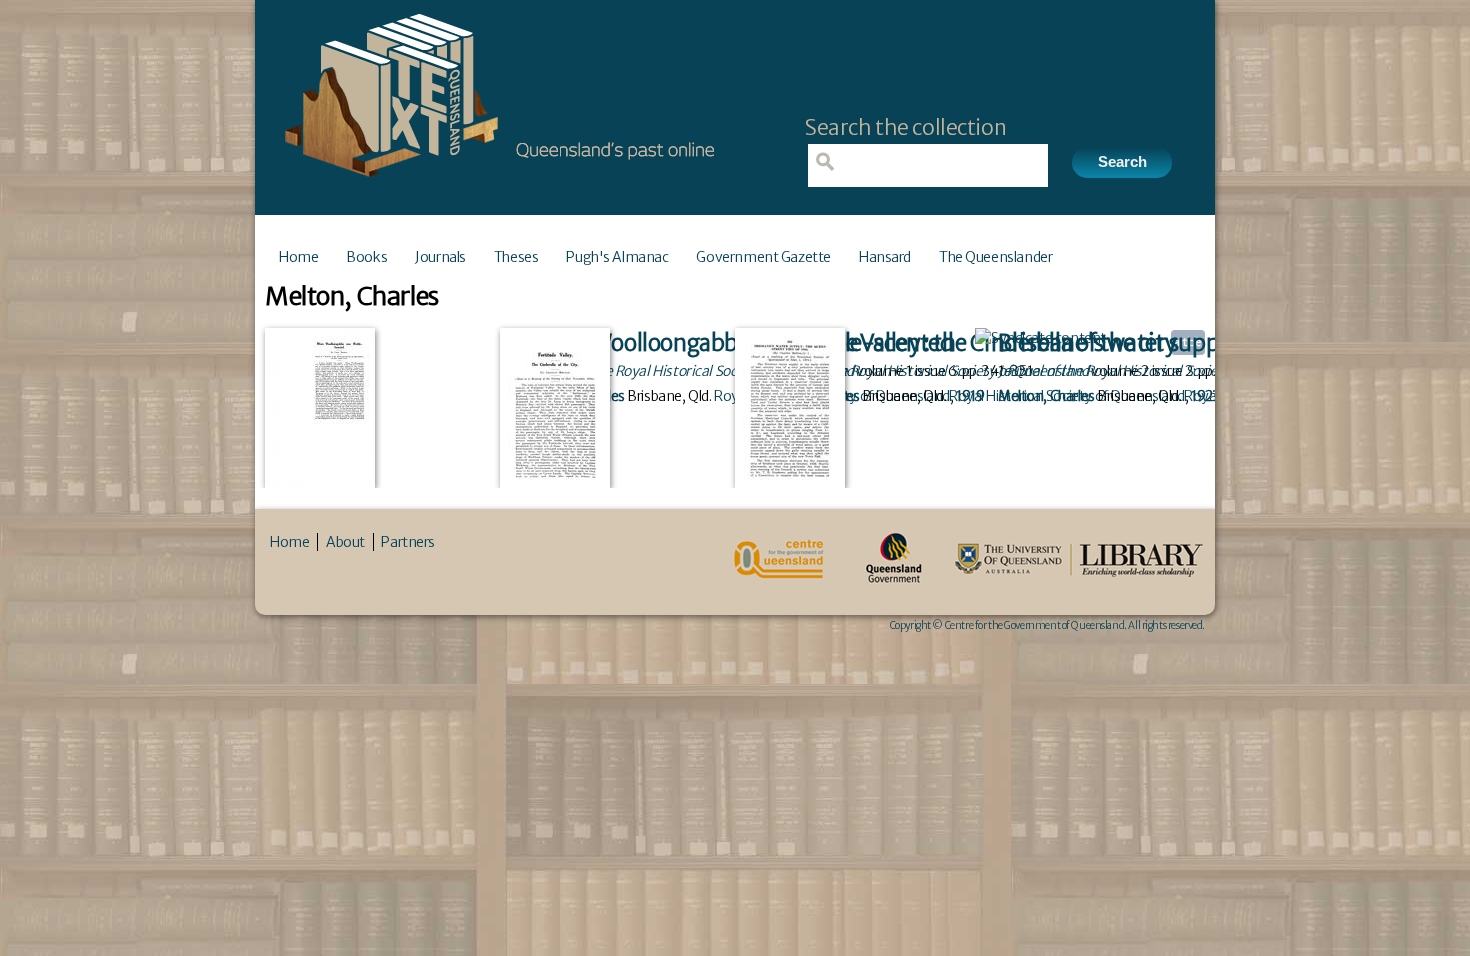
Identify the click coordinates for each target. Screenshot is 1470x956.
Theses (516, 257)
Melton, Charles (1046, 396)
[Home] (495, 183)
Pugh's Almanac (617, 257)
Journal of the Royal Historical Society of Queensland (1161, 371)
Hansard (885, 257)
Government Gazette (763, 257)
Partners (408, 542)
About (345, 542)
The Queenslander (995, 257)
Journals (440, 257)
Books (366, 257)
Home (298, 257)
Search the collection (905, 127)
